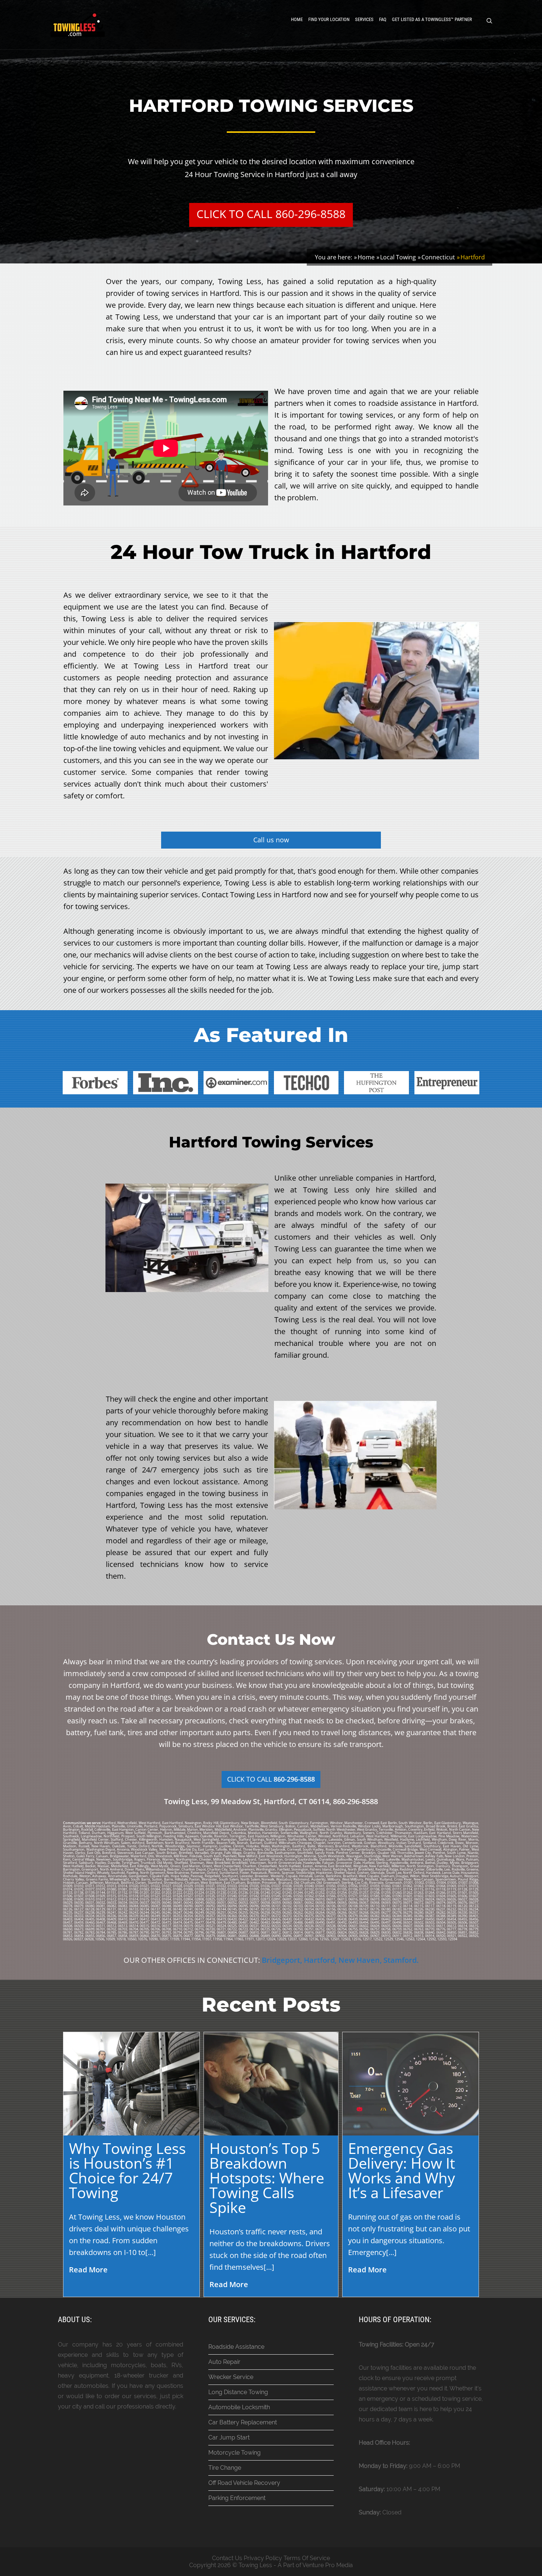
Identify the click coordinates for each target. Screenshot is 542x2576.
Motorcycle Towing (234, 2453)
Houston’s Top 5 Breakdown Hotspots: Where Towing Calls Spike (267, 2178)
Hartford (319, 1960)
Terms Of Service (307, 2558)
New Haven (359, 1960)
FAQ (383, 19)
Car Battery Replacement (243, 2422)
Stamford (400, 1960)
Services (364, 19)
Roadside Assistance (236, 2347)
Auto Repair (224, 2362)
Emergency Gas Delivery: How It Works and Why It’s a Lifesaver (402, 2170)
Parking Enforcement (237, 2498)
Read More (88, 2270)
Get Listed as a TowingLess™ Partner (432, 19)
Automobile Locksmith (239, 2407)
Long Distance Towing (238, 2392)
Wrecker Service (231, 2377)
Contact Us (227, 2558)
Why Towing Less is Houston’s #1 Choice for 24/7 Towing (127, 2170)
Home (297, 19)
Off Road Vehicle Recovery (244, 2483)
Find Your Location (329, 19)
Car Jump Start (229, 2437)
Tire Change (225, 2468)
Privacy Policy (263, 2558)
